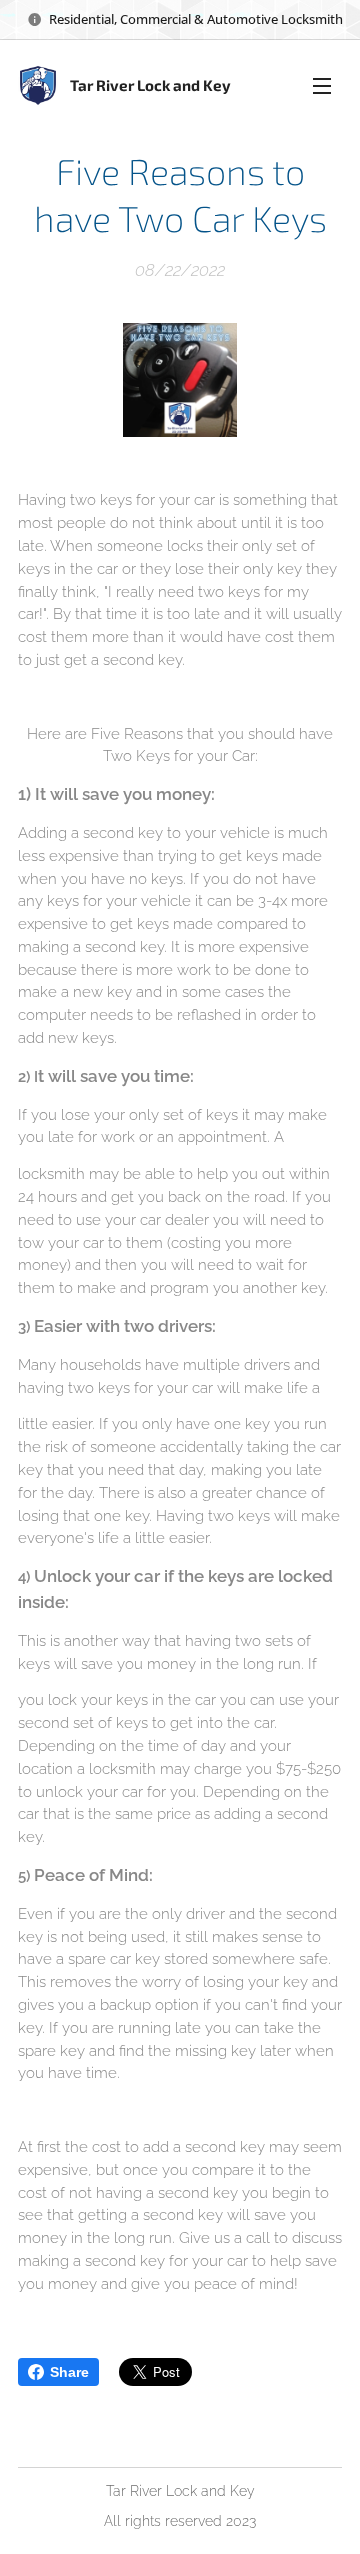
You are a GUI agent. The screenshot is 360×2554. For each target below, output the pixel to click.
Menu (322, 85)
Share (69, 2372)
